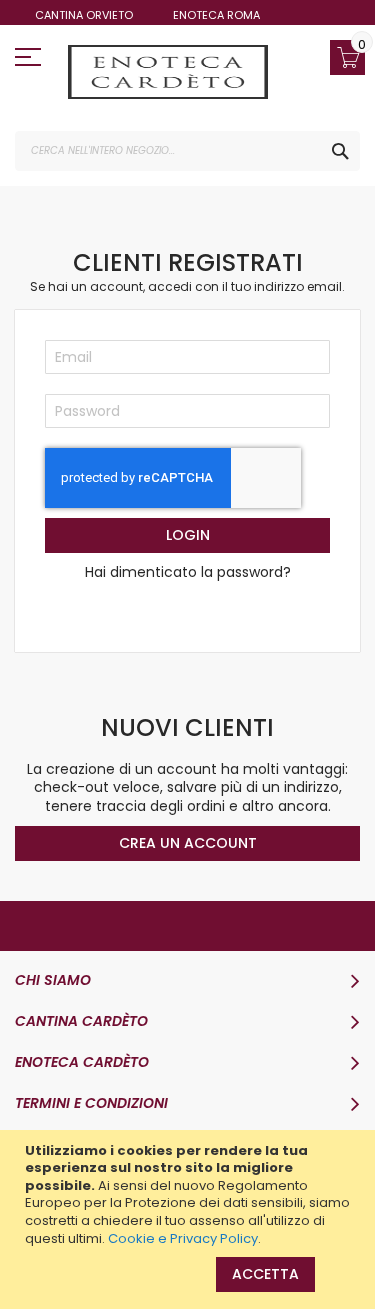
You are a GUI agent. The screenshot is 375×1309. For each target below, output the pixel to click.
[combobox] (187, 151)
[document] (190, 1194)
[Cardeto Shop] (167, 72)
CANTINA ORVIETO (84, 15)
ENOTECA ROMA (216, 15)
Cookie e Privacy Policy (183, 1238)
